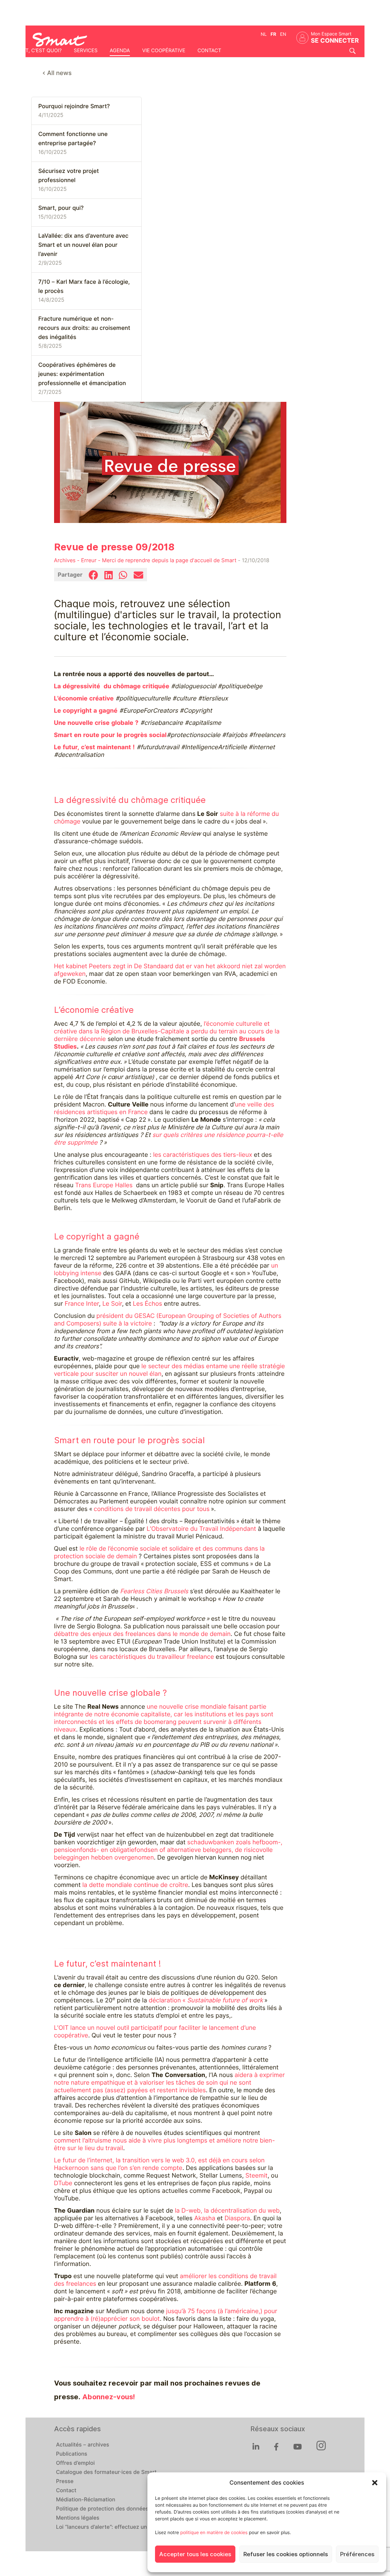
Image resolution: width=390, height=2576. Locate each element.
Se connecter (335, 41)
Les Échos (148, 1304)
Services (86, 51)
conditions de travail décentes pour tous (153, 1509)
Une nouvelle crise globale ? (96, 723)
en (283, 34)
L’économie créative (84, 698)
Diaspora (237, 2218)
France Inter (82, 1304)
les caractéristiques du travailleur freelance (152, 1657)
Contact (209, 51)
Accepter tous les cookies (195, 2554)
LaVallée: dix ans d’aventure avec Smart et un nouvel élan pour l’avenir (84, 245)
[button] (375, 2483)
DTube (63, 2183)
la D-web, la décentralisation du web (227, 2211)
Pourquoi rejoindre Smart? (74, 106)
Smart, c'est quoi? (37, 51)
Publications (72, 2454)
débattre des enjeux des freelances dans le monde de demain (142, 1634)
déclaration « (206, 2000)
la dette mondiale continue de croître (135, 1885)
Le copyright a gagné (86, 711)
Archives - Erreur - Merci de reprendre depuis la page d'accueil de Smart (145, 561)
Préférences (357, 2554)
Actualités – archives (83, 2445)
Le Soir (112, 1304)
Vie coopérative (164, 51)
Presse (65, 2482)
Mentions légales (78, 2518)
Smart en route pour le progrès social (110, 735)
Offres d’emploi (75, 2463)
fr (273, 34)
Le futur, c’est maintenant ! (94, 747)
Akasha (205, 2218)
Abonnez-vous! (109, 2397)
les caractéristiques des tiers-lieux (203, 1155)
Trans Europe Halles (104, 1185)
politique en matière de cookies (214, 2532)
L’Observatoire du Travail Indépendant (201, 1529)
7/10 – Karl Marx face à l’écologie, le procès (84, 286)
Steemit (256, 2175)
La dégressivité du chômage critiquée (112, 686)
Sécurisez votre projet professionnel (69, 176)
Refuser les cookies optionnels (286, 2554)
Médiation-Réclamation (86, 2500)
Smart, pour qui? (61, 208)
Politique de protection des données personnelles (119, 2509)
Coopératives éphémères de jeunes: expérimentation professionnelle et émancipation (82, 374)
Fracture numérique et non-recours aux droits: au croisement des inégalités (84, 328)
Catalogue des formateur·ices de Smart (106, 2472)
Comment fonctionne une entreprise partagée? (73, 139)
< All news (57, 73)
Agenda (120, 51)
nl (264, 34)
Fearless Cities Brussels (154, 1591)
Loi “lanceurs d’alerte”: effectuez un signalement (118, 2527)
